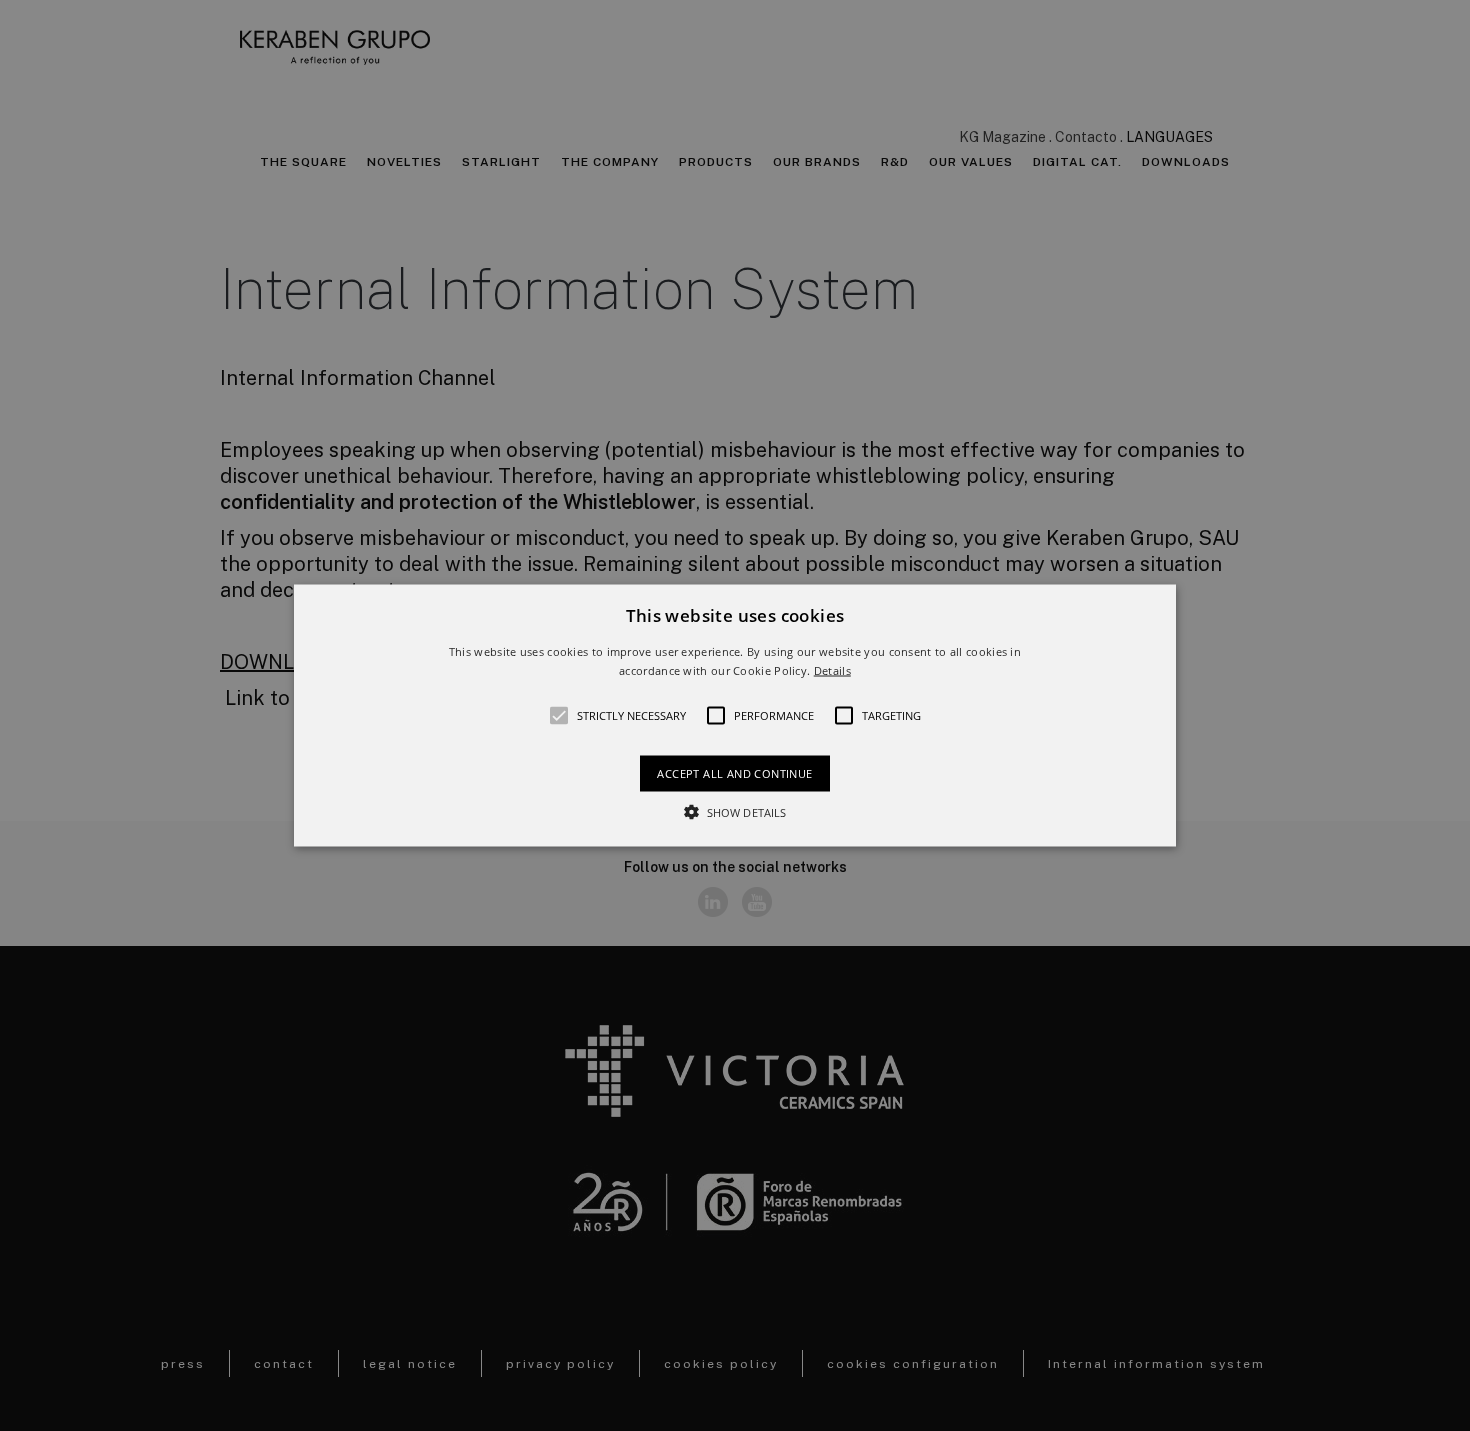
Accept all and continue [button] (734, 773)
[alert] (735, 715)
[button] (735, 715)
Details (832, 670)
